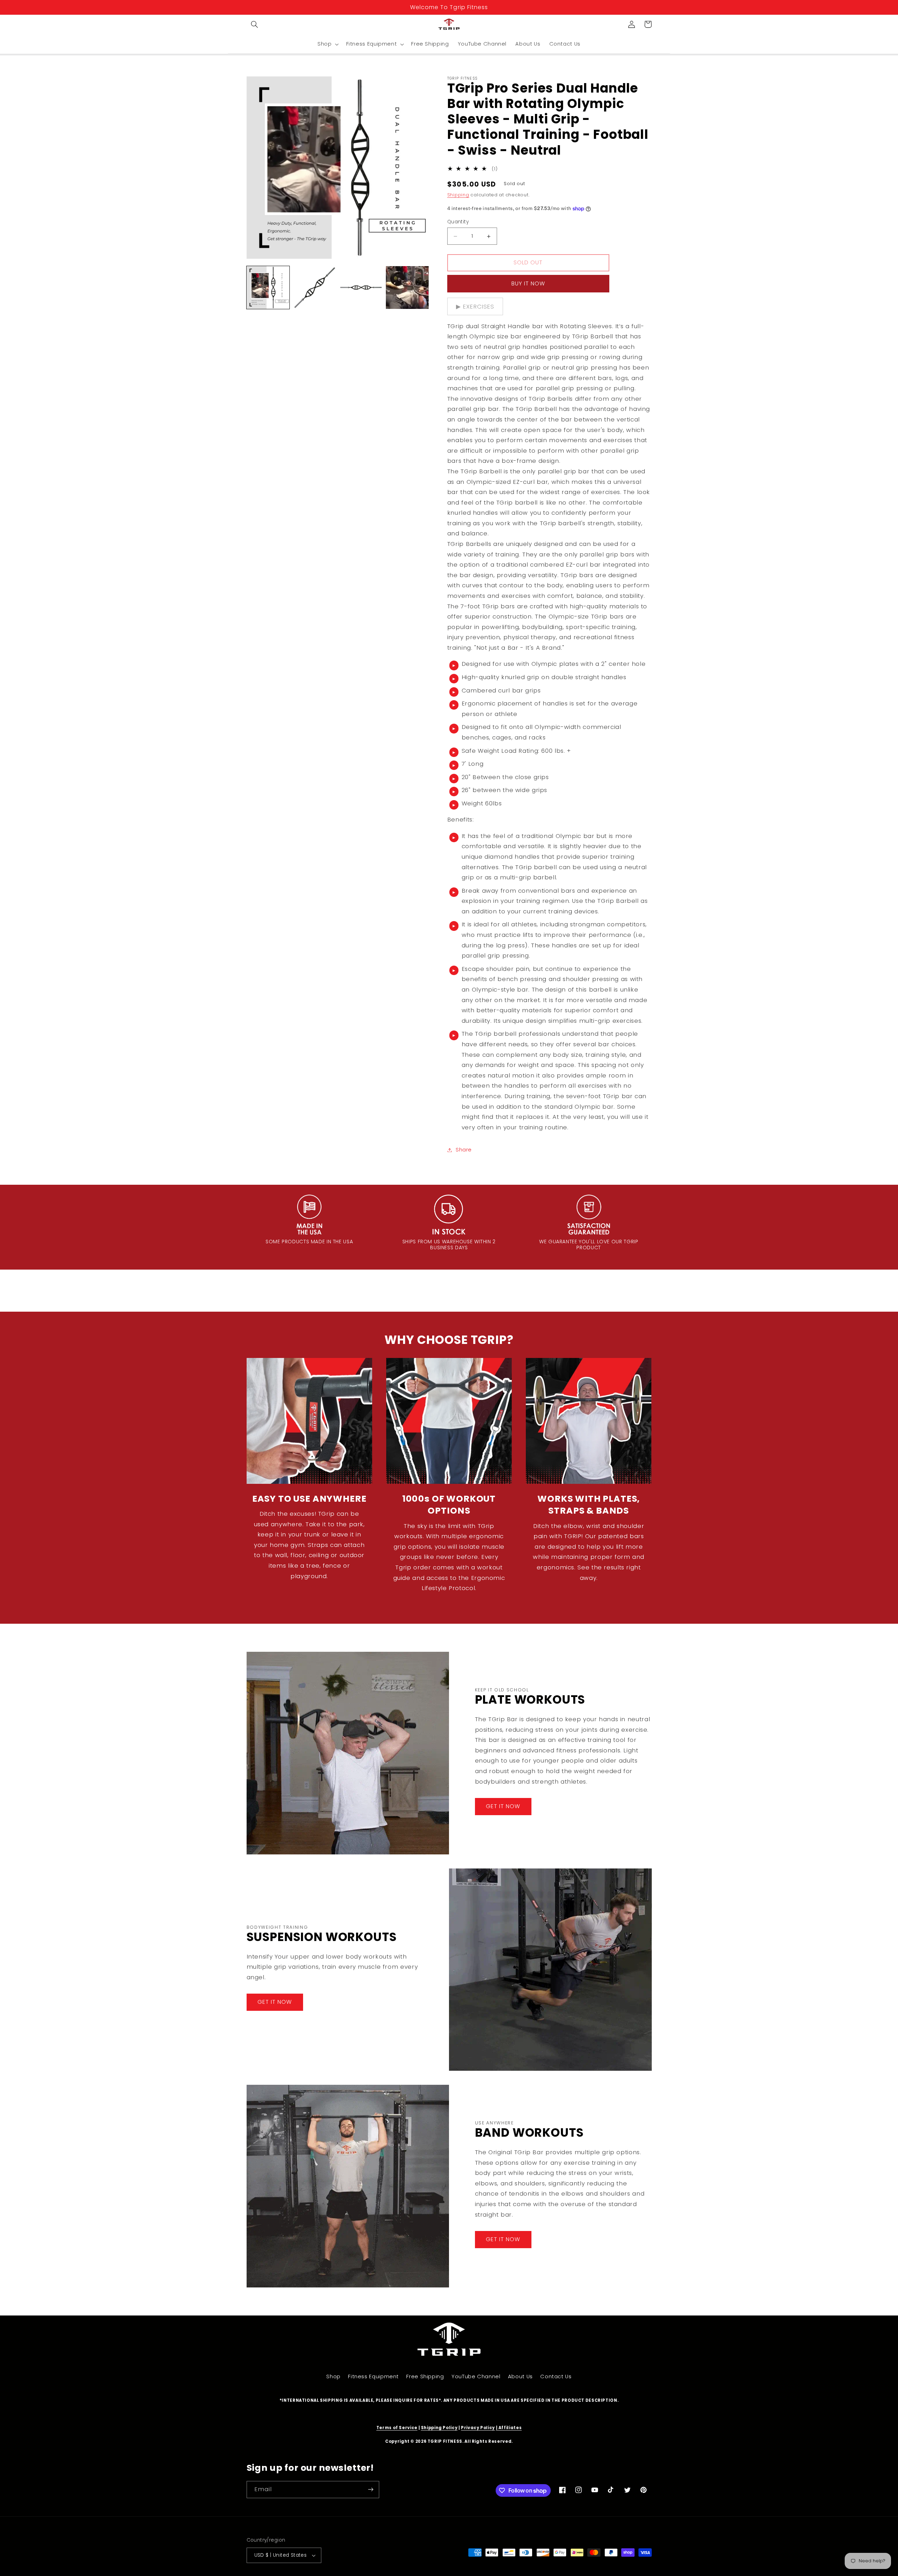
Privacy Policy (478, 2428)
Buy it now (528, 283)
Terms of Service (397, 2428)
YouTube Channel (476, 2376)
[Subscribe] (370, 2490)
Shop (333, 2376)
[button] (255, 24)
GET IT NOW (503, 1806)
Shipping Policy (439, 2428)
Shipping (458, 195)
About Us (520, 2376)
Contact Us (556, 2376)
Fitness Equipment (373, 2376)
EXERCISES (478, 306)
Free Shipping (425, 2376)
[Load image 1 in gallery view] (268, 288)
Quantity (458, 222)
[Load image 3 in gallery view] (361, 288)
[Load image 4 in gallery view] (407, 288)
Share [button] (464, 1150)
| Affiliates (509, 2428)
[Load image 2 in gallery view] (314, 288)
